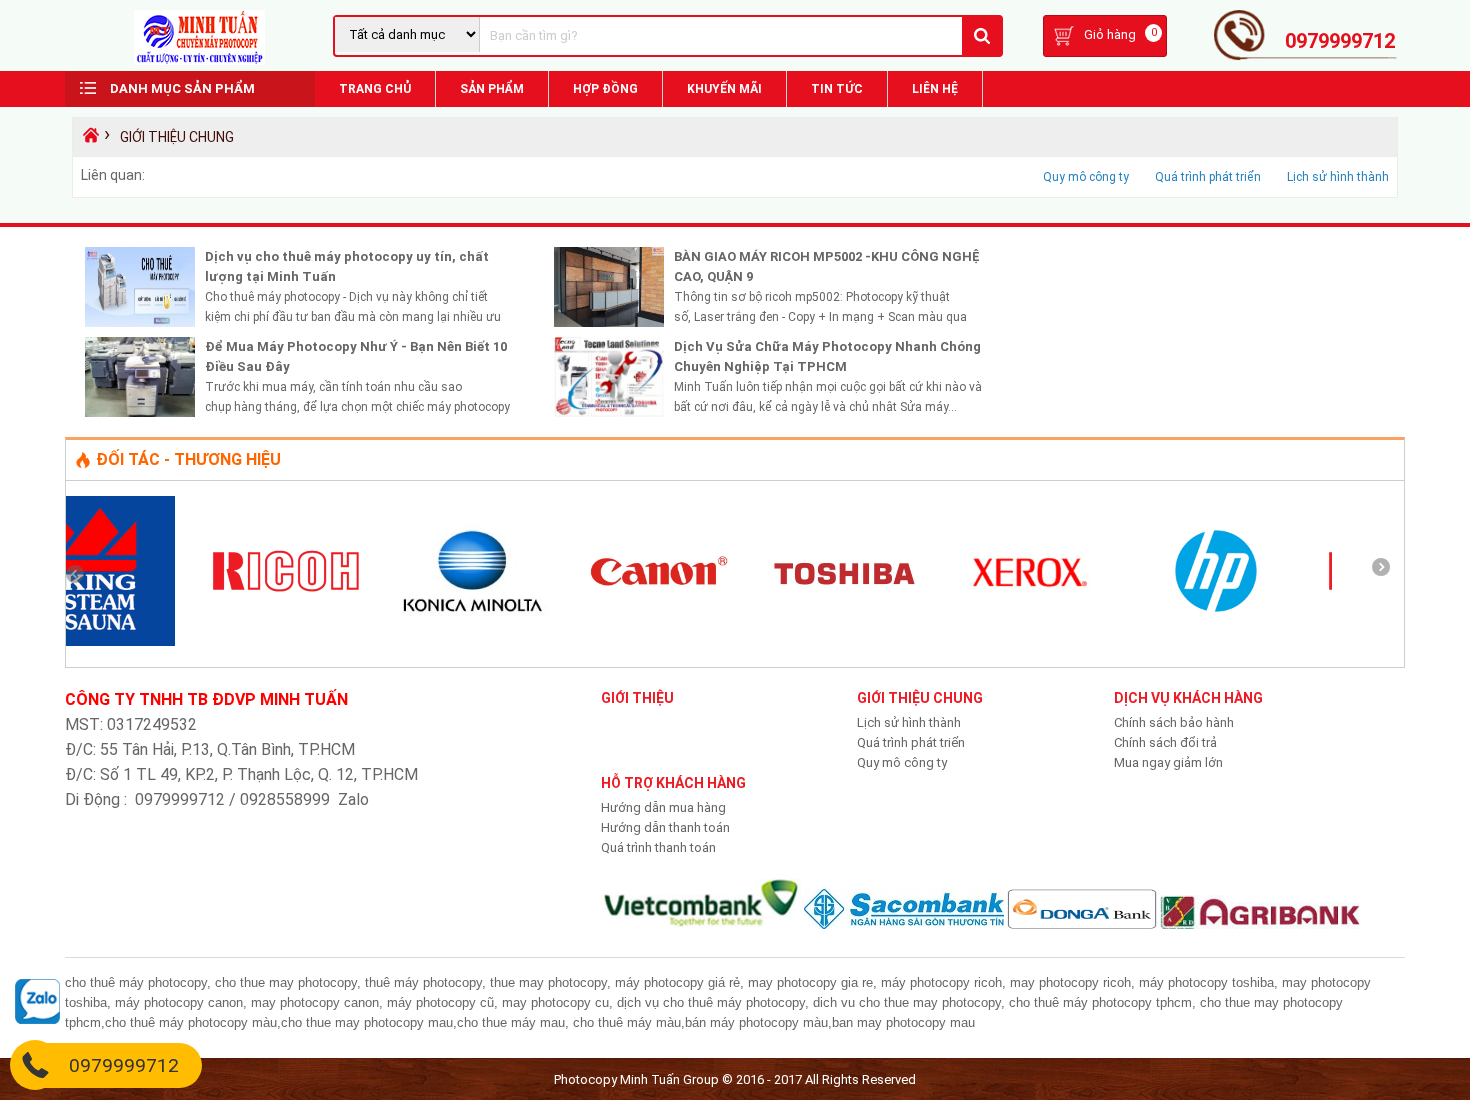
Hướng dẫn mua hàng (663, 807)
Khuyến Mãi (724, 89)
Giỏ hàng (1110, 34)
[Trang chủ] (88, 140)
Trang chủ (375, 89)
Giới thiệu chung (177, 137)
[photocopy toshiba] (702, 641)
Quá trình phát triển (1208, 177)
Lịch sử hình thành (1338, 177)
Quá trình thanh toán (658, 847)
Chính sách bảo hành (1174, 722)
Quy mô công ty (1086, 177)
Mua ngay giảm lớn (1168, 762)
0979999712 (1340, 41)
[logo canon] (516, 641)
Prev (82, 574)
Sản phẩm (492, 89)
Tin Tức (837, 89)
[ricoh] (144, 641)
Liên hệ (935, 89)
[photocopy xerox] (888, 641)
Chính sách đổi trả (1165, 742)
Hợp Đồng (605, 89)
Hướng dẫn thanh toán (665, 827)
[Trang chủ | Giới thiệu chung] (199, 60)
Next (1388, 574)
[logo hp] (1074, 641)
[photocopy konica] (330, 641)
